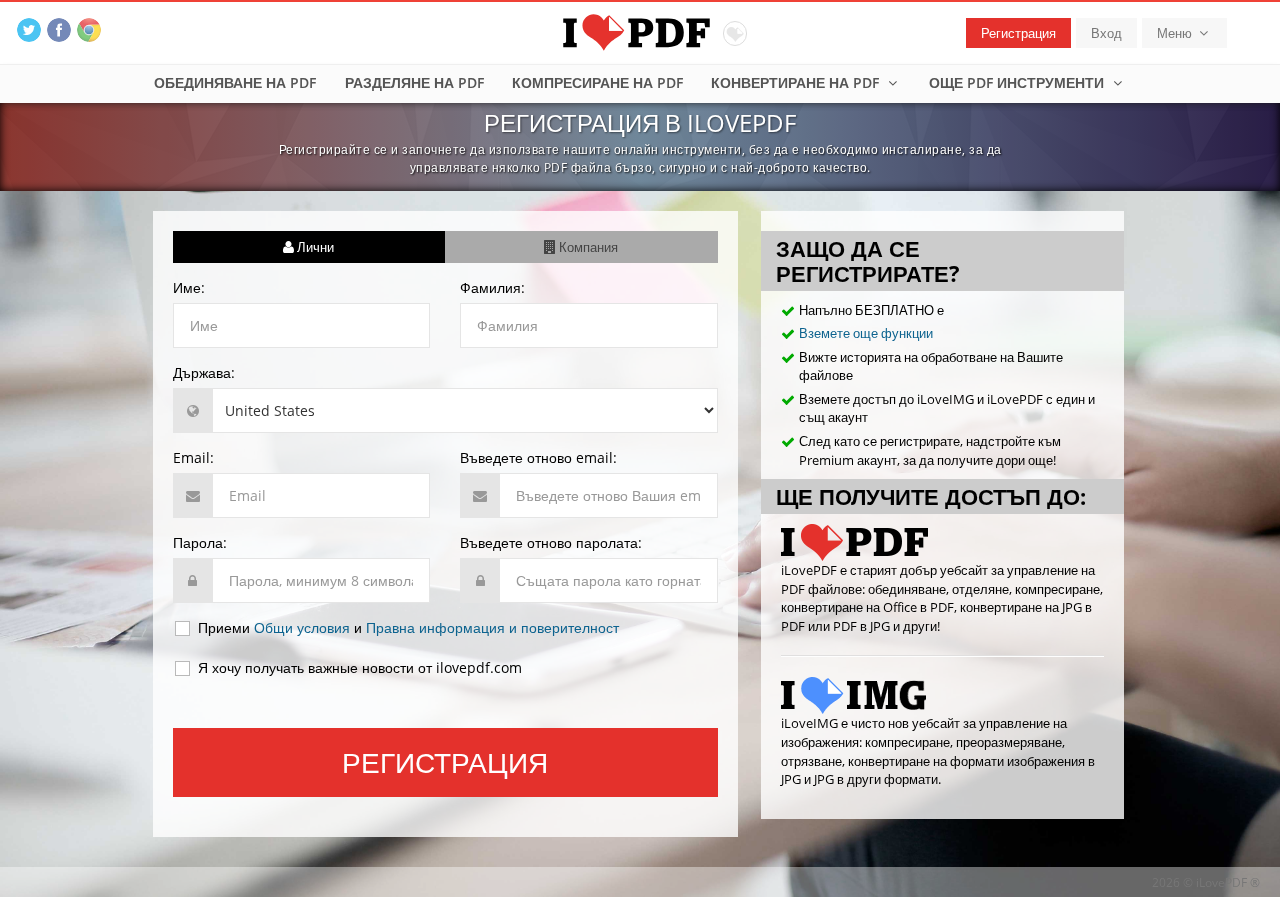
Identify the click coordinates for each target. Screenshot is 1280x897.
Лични (314, 247)
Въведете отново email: (538, 457)
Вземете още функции (866, 333)
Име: (189, 287)
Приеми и (406, 627)
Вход (1106, 33)
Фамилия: (492, 287)
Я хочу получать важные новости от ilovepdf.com (358, 667)
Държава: (204, 372)
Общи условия (302, 627)
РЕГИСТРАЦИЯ (445, 762)
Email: (193, 457)
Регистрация (1018, 33)
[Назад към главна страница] (640, 30)
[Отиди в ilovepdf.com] (942, 542)
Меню (1176, 33)
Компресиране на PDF (597, 82)
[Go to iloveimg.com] (942, 695)
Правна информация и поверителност (492, 627)
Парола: (200, 542)
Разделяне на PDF (414, 82)
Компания (587, 247)
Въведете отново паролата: (551, 542)
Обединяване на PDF (235, 82)
